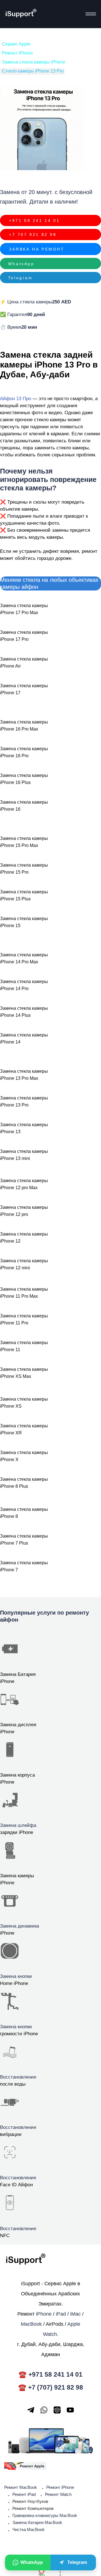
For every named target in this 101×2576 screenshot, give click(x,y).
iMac (75, 2314)
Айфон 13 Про (16, 399)
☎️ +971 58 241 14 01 (50, 2374)
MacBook (31, 2324)
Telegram (20, 278)
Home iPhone (14, 1983)
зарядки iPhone (17, 1832)
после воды (13, 2084)
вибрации (11, 2134)
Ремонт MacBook (21, 2487)
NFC (5, 2236)
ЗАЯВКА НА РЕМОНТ (37, 249)
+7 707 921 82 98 (33, 235)
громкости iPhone (19, 2034)
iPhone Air (10, 666)
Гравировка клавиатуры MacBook (45, 2515)
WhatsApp (21, 263)
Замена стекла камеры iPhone (34, 62)
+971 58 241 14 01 (34, 220)
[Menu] (89, 14)
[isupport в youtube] (70, 2410)
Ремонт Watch (58, 2494)
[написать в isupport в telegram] (31, 2410)
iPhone (7, 1933)
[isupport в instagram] (57, 2410)
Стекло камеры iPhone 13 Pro (33, 71)
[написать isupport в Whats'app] (44, 2410)
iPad (61, 2314)
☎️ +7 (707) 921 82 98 (51, 2387)
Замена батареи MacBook (37, 2522)
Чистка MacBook (28, 2529)
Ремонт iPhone (17, 53)
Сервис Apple (16, 44)
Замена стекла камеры (24, 659)
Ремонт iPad (24, 2494)
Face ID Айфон (16, 2185)
